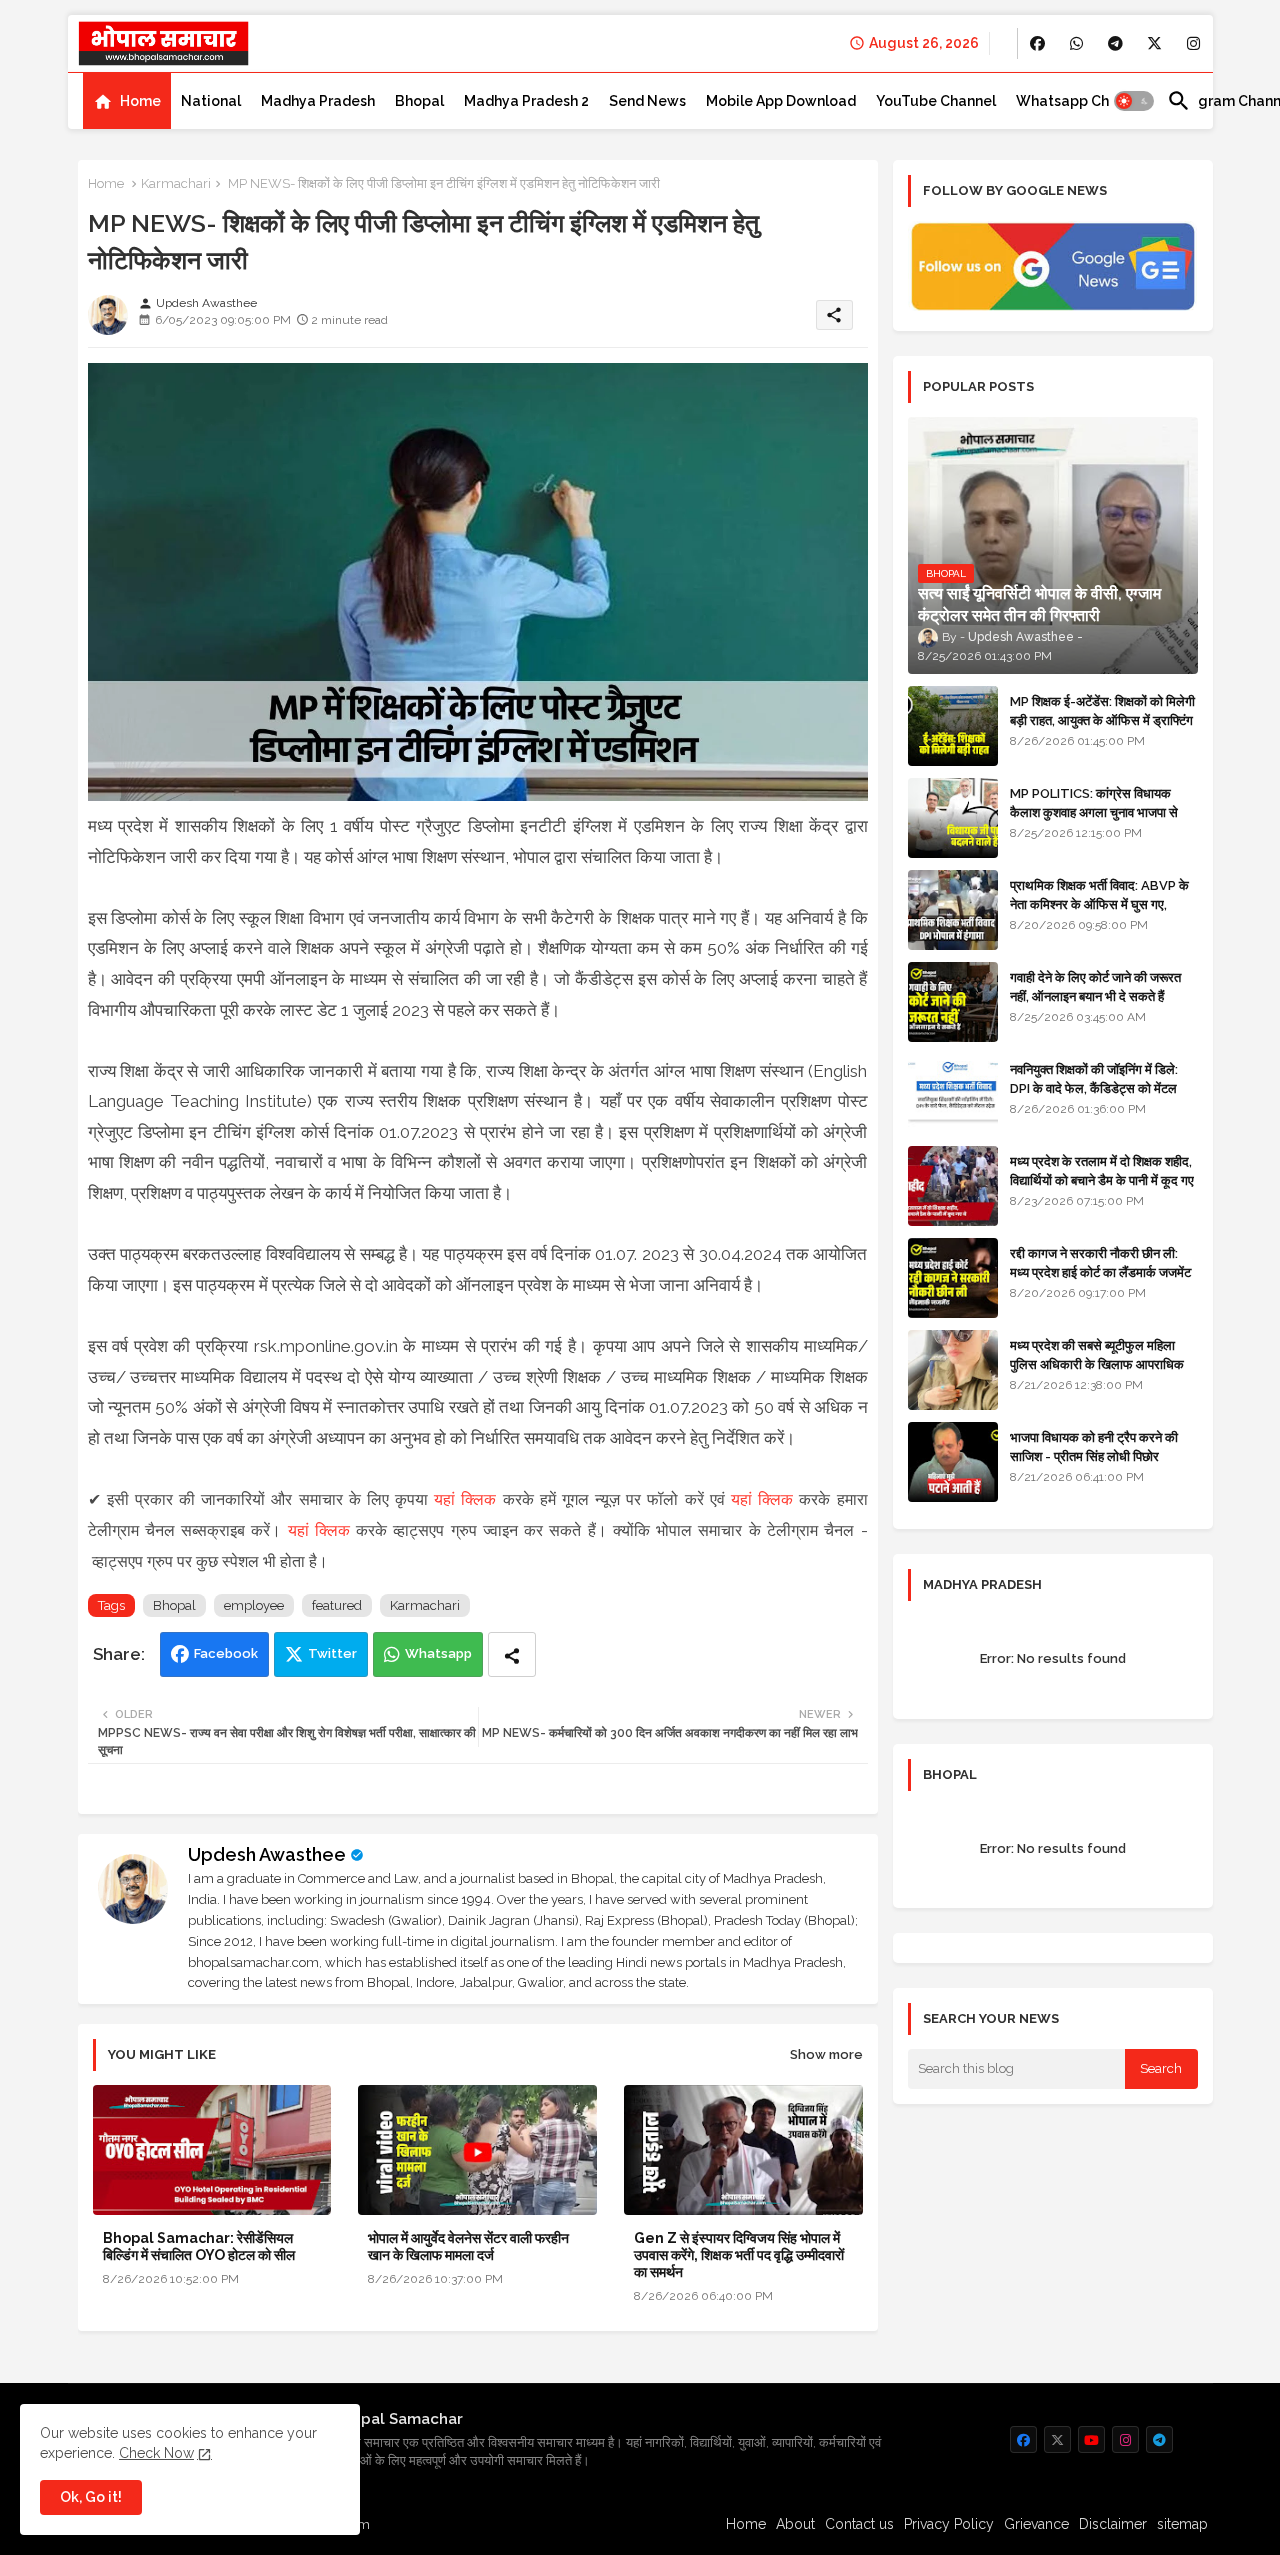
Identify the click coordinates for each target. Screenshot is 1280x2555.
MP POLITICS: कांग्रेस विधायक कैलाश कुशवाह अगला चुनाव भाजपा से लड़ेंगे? (1094, 811)
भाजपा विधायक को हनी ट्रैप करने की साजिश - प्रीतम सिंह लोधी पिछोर (1094, 1446)
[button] (1134, 101)
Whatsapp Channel (1081, 101)
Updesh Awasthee (267, 1854)
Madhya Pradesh (318, 101)
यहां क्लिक (465, 1499)
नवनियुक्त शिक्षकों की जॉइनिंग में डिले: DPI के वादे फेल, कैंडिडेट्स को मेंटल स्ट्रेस (1094, 1087)
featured (337, 1605)
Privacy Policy (949, 2524)
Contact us (859, 2524)
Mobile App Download (781, 101)
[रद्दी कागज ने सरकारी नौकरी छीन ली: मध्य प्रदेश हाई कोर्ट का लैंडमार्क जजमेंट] (953, 1278)
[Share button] (512, 1654)
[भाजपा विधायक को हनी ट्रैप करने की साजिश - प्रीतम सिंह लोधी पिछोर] (953, 1462)
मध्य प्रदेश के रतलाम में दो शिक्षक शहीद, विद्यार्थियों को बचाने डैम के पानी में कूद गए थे (1102, 1179)
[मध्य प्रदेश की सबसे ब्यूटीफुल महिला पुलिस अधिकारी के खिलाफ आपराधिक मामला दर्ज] (953, 1370)
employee (254, 1605)
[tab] (127, 101)
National (211, 101)
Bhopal (419, 101)
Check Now (156, 2453)
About (795, 2524)
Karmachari (176, 183)
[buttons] (1037, 43)
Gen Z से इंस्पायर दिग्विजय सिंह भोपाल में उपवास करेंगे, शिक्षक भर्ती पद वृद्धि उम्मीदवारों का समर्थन (739, 2255)
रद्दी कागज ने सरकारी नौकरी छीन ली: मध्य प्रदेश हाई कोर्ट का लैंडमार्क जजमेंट (1100, 1262)
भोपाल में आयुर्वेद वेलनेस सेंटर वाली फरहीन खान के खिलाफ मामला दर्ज (468, 2246)
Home (140, 101)
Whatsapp (438, 1653)
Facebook (226, 1653)
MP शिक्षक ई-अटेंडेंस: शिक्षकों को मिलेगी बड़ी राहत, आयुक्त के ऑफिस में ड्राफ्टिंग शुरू (1102, 719)
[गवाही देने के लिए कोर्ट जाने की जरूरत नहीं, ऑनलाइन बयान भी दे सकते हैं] (953, 1002)
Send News (647, 101)
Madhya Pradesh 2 (526, 101)
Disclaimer (1113, 2524)
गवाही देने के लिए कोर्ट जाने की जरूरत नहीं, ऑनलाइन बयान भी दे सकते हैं (1095, 986)
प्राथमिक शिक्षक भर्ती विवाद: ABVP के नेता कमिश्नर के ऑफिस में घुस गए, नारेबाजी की (1099, 903)
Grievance (1036, 2524)
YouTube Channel (936, 101)
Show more (826, 2054)
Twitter (332, 1653)
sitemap (1182, 2524)
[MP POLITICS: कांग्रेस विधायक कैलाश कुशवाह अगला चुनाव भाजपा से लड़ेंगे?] (953, 818)
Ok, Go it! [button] (91, 2497)
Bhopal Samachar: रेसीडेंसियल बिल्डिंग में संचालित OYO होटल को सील (199, 2246)
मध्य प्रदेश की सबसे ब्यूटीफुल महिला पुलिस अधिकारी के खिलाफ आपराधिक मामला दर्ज (1097, 1363)
